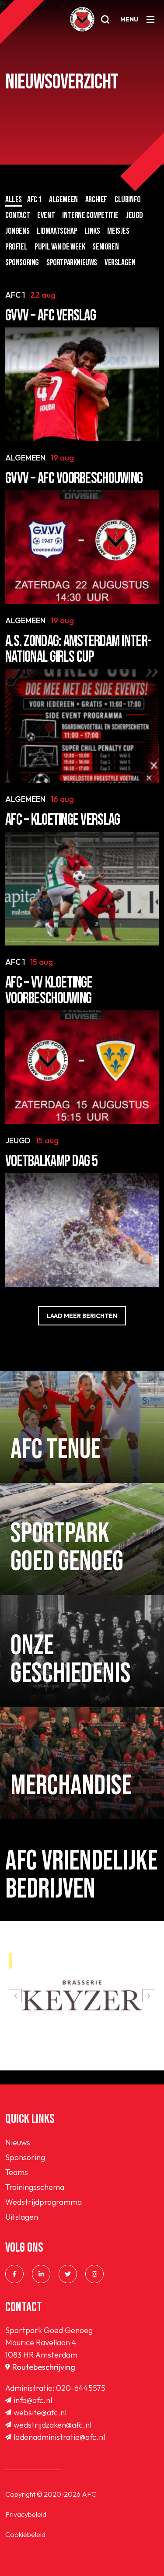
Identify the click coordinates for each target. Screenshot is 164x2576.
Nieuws (18, 2142)
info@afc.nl (33, 2400)
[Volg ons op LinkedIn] (41, 2274)
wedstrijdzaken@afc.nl (52, 2425)
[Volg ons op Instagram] (94, 2274)
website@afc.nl (40, 2413)
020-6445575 (81, 2388)
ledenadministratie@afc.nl (59, 2437)
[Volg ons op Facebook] (14, 2274)
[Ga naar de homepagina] (82, 19)
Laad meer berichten (82, 1316)
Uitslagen (22, 2217)
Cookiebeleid (25, 2534)
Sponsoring (25, 2157)
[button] (15, 1996)
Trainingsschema (35, 2187)
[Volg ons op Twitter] (68, 2274)
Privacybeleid (26, 2514)
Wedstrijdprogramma (44, 2202)
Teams (17, 2172)
